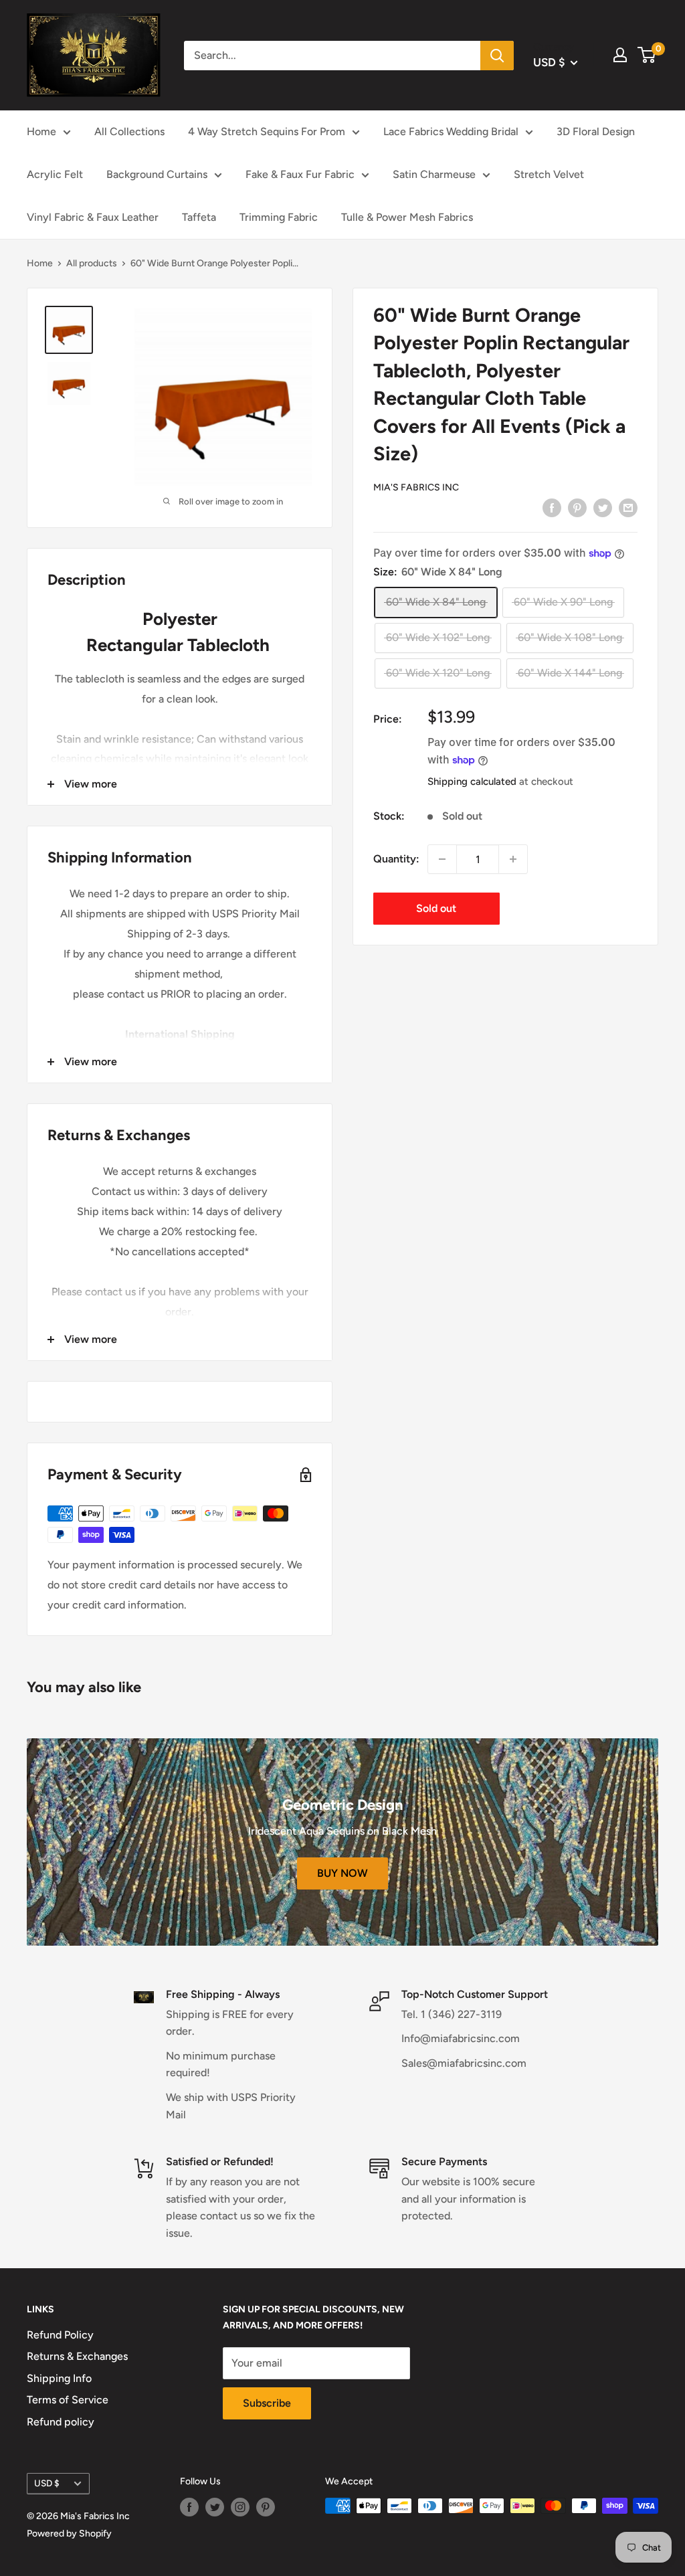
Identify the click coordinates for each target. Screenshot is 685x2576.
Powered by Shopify (69, 2534)
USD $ (47, 2483)
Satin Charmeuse (434, 174)
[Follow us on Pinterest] (266, 2507)
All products (92, 263)
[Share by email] (628, 507)
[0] (647, 55)
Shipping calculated (472, 781)
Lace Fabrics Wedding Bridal (451, 131)
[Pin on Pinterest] (577, 507)
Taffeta (199, 217)
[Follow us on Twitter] (215, 2507)
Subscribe (267, 2403)
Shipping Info (59, 2378)
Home (41, 131)
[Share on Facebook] (552, 507)
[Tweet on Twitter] (603, 507)
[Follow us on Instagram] (240, 2507)
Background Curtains (157, 174)
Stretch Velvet (549, 174)
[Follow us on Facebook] (189, 2507)
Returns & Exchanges (77, 2356)
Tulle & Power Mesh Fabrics (407, 217)
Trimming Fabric (279, 217)
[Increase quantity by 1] (513, 859)
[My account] (620, 55)
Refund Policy (60, 2335)
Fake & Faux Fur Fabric (300, 174)
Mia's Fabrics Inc (416, 487)
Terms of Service (68, 2400)
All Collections (129, 131)
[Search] (497, 56)
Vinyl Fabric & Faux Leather (93, 217)
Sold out (436, 908)
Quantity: (396, 859)
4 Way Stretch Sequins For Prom (267, 131)
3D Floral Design (596, 131)
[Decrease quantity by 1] (442, 859)
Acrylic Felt (55, 174)
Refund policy (61, 2422)
